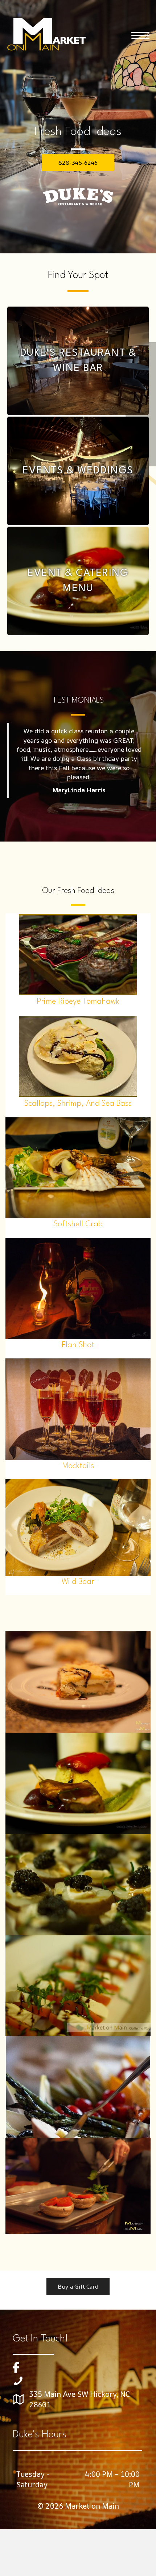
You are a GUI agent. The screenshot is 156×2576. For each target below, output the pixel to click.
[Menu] (140, 35)
